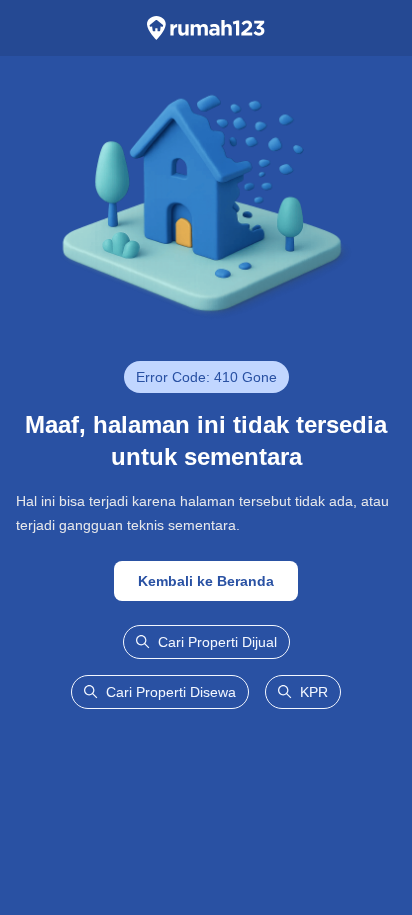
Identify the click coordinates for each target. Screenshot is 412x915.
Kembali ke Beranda (206, 581)
